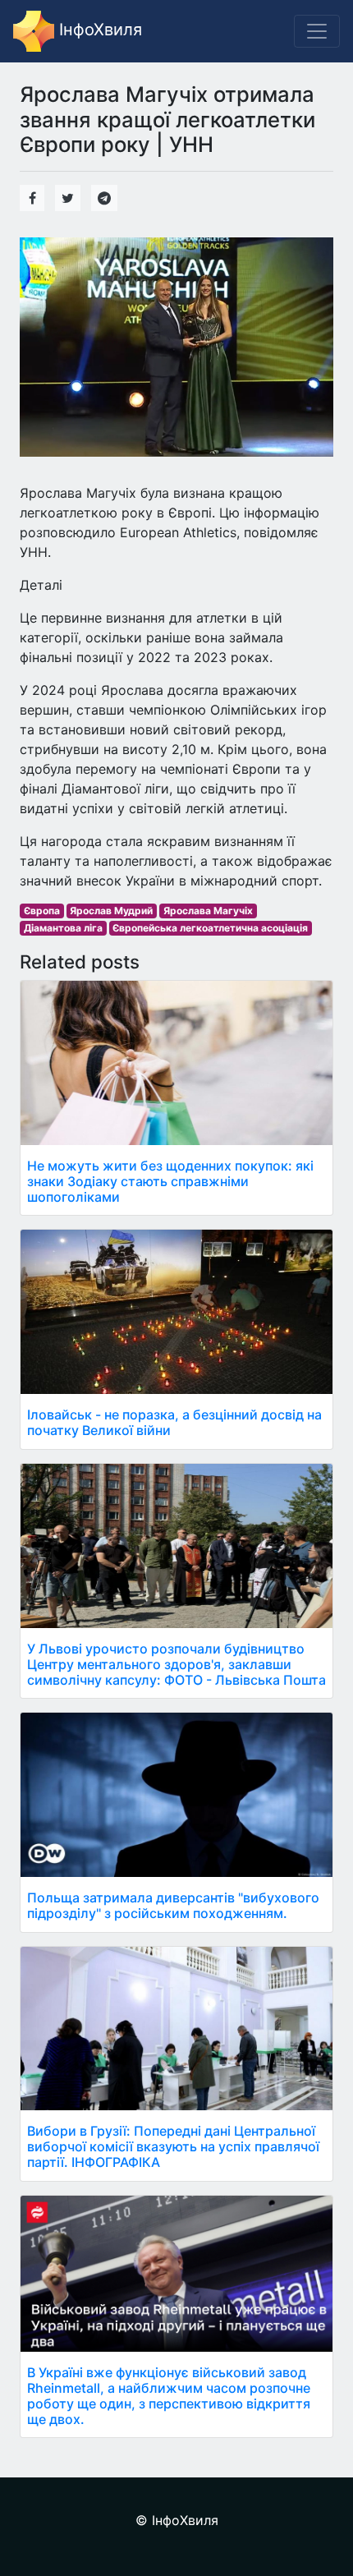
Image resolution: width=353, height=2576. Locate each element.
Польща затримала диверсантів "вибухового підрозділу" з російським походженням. (173, 1905)
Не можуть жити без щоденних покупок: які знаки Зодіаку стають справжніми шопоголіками (170, 1181)
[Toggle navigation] (317, 31)
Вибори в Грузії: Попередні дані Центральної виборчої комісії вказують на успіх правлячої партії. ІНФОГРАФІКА (173, 2146)
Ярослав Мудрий (111, 911)
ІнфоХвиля (98, 30)
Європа (42, 911)
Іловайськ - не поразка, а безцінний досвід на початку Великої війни (174, 1422)
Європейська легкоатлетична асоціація (210, 928)
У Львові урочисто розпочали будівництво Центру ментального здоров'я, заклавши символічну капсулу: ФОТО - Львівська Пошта (176, 1664)
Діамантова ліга (63, 928)
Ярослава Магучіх (208, 911)
